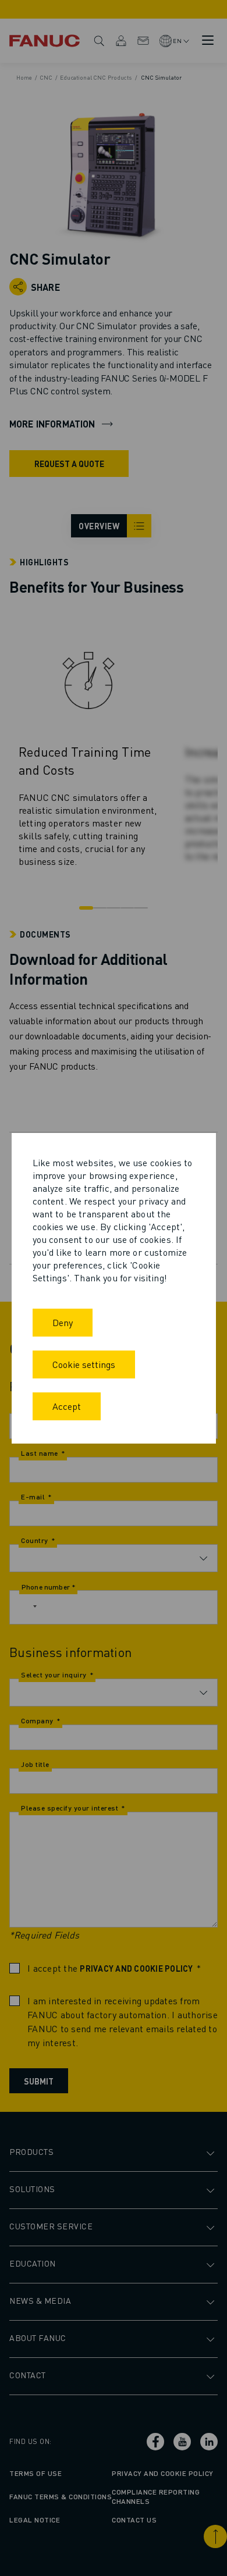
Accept (67, 1406)
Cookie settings (84, 1364)
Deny (63, 1322)
